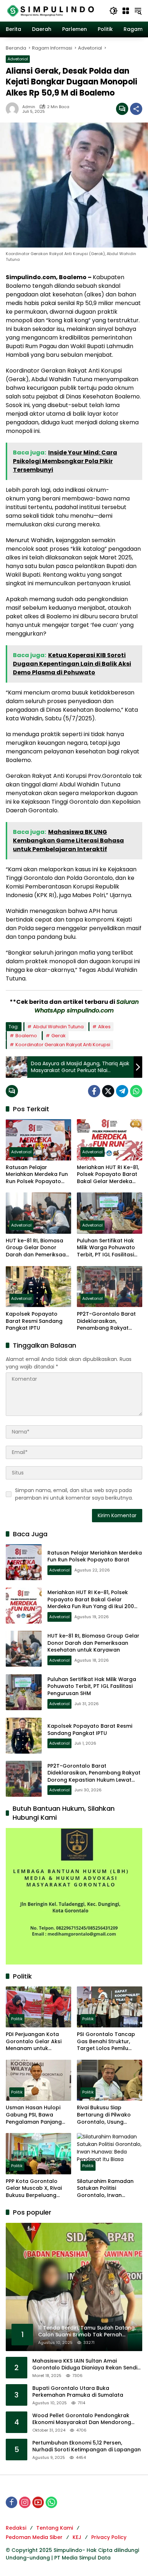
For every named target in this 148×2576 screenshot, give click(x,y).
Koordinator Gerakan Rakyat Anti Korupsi (63, 1045)
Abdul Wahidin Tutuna (58, 1027)
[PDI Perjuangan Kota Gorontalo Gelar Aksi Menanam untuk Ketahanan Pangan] (38, 2007)
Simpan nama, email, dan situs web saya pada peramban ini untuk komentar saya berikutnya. (74, 1494)
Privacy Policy (109, 2537)
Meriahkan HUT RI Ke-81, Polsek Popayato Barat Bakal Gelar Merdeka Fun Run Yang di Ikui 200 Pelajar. (108, 1175)
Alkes (104, 1027)
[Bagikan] (136, 109)
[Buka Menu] (126, 11)
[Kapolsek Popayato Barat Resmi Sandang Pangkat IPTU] (38, 1287)
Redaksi (16, 2528)
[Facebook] (94, 1091)
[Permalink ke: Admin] (14, 109)
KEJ (77, 2537)
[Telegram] (122, 1091)
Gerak (59, 1036)
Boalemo (26, 1036)
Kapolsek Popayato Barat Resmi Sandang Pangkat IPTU (34, 1321)
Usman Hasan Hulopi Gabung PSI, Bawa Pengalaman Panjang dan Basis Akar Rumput (36, 2115)
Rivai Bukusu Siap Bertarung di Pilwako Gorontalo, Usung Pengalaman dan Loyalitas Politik (104, 2115)
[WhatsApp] (136, 1091)
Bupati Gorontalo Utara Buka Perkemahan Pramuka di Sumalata (78, 2392)
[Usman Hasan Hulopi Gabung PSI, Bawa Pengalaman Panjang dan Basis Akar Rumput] (38, 2080)
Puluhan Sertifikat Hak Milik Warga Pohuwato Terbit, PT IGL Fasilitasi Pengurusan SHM (106, 1248)
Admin (29, 107)
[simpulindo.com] (51, 10)
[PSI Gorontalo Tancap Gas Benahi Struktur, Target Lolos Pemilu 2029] (110, 2007)
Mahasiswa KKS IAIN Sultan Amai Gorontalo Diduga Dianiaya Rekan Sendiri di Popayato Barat (86, 2365)
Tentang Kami (55, 2528)
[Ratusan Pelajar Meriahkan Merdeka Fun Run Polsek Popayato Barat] (38, 1140)
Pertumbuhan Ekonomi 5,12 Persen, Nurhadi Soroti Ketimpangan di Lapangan (87, 2446)
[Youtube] (38, 2502)
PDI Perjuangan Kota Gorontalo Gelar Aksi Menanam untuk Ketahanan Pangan (34, 2042)
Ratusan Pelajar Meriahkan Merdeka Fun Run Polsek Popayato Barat (37, 1175)
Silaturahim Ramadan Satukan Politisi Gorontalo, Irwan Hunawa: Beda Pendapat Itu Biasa (109, 2189)
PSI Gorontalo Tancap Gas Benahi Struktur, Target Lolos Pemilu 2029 (106, 2042)
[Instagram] (25, 2502)
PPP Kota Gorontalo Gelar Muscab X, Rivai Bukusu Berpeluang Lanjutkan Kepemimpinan (34, 2189)
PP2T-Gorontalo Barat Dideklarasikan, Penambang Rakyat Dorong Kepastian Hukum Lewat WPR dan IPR (107, 1321)
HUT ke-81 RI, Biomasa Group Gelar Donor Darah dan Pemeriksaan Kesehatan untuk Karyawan (37, 1248)
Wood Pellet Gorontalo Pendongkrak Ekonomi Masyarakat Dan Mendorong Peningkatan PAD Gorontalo (82, 2419)
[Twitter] (108, 1091)
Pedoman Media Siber (34, 2537)
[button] (114, 11)
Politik (17, 2019)
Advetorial (18, 59)
